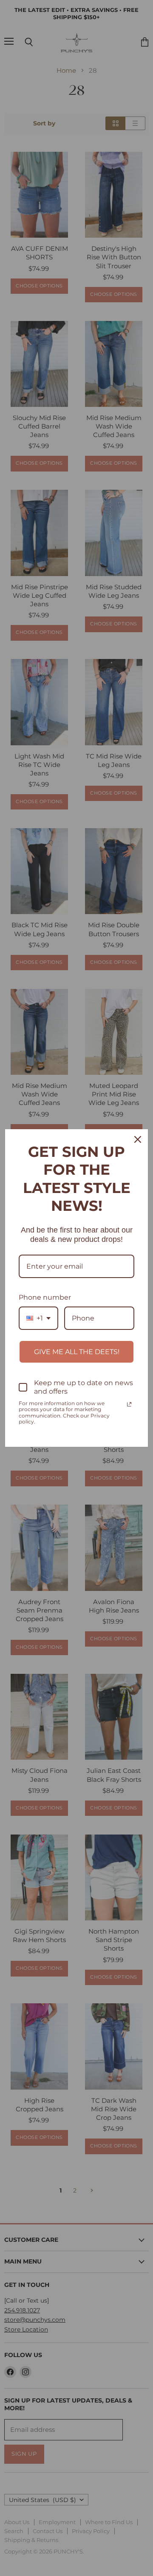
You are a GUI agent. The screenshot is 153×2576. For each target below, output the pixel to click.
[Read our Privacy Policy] (129, 1404)
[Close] (138, 1139)
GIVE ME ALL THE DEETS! (77, 1352)
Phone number (45, 1297)
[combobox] (38, 1318)
